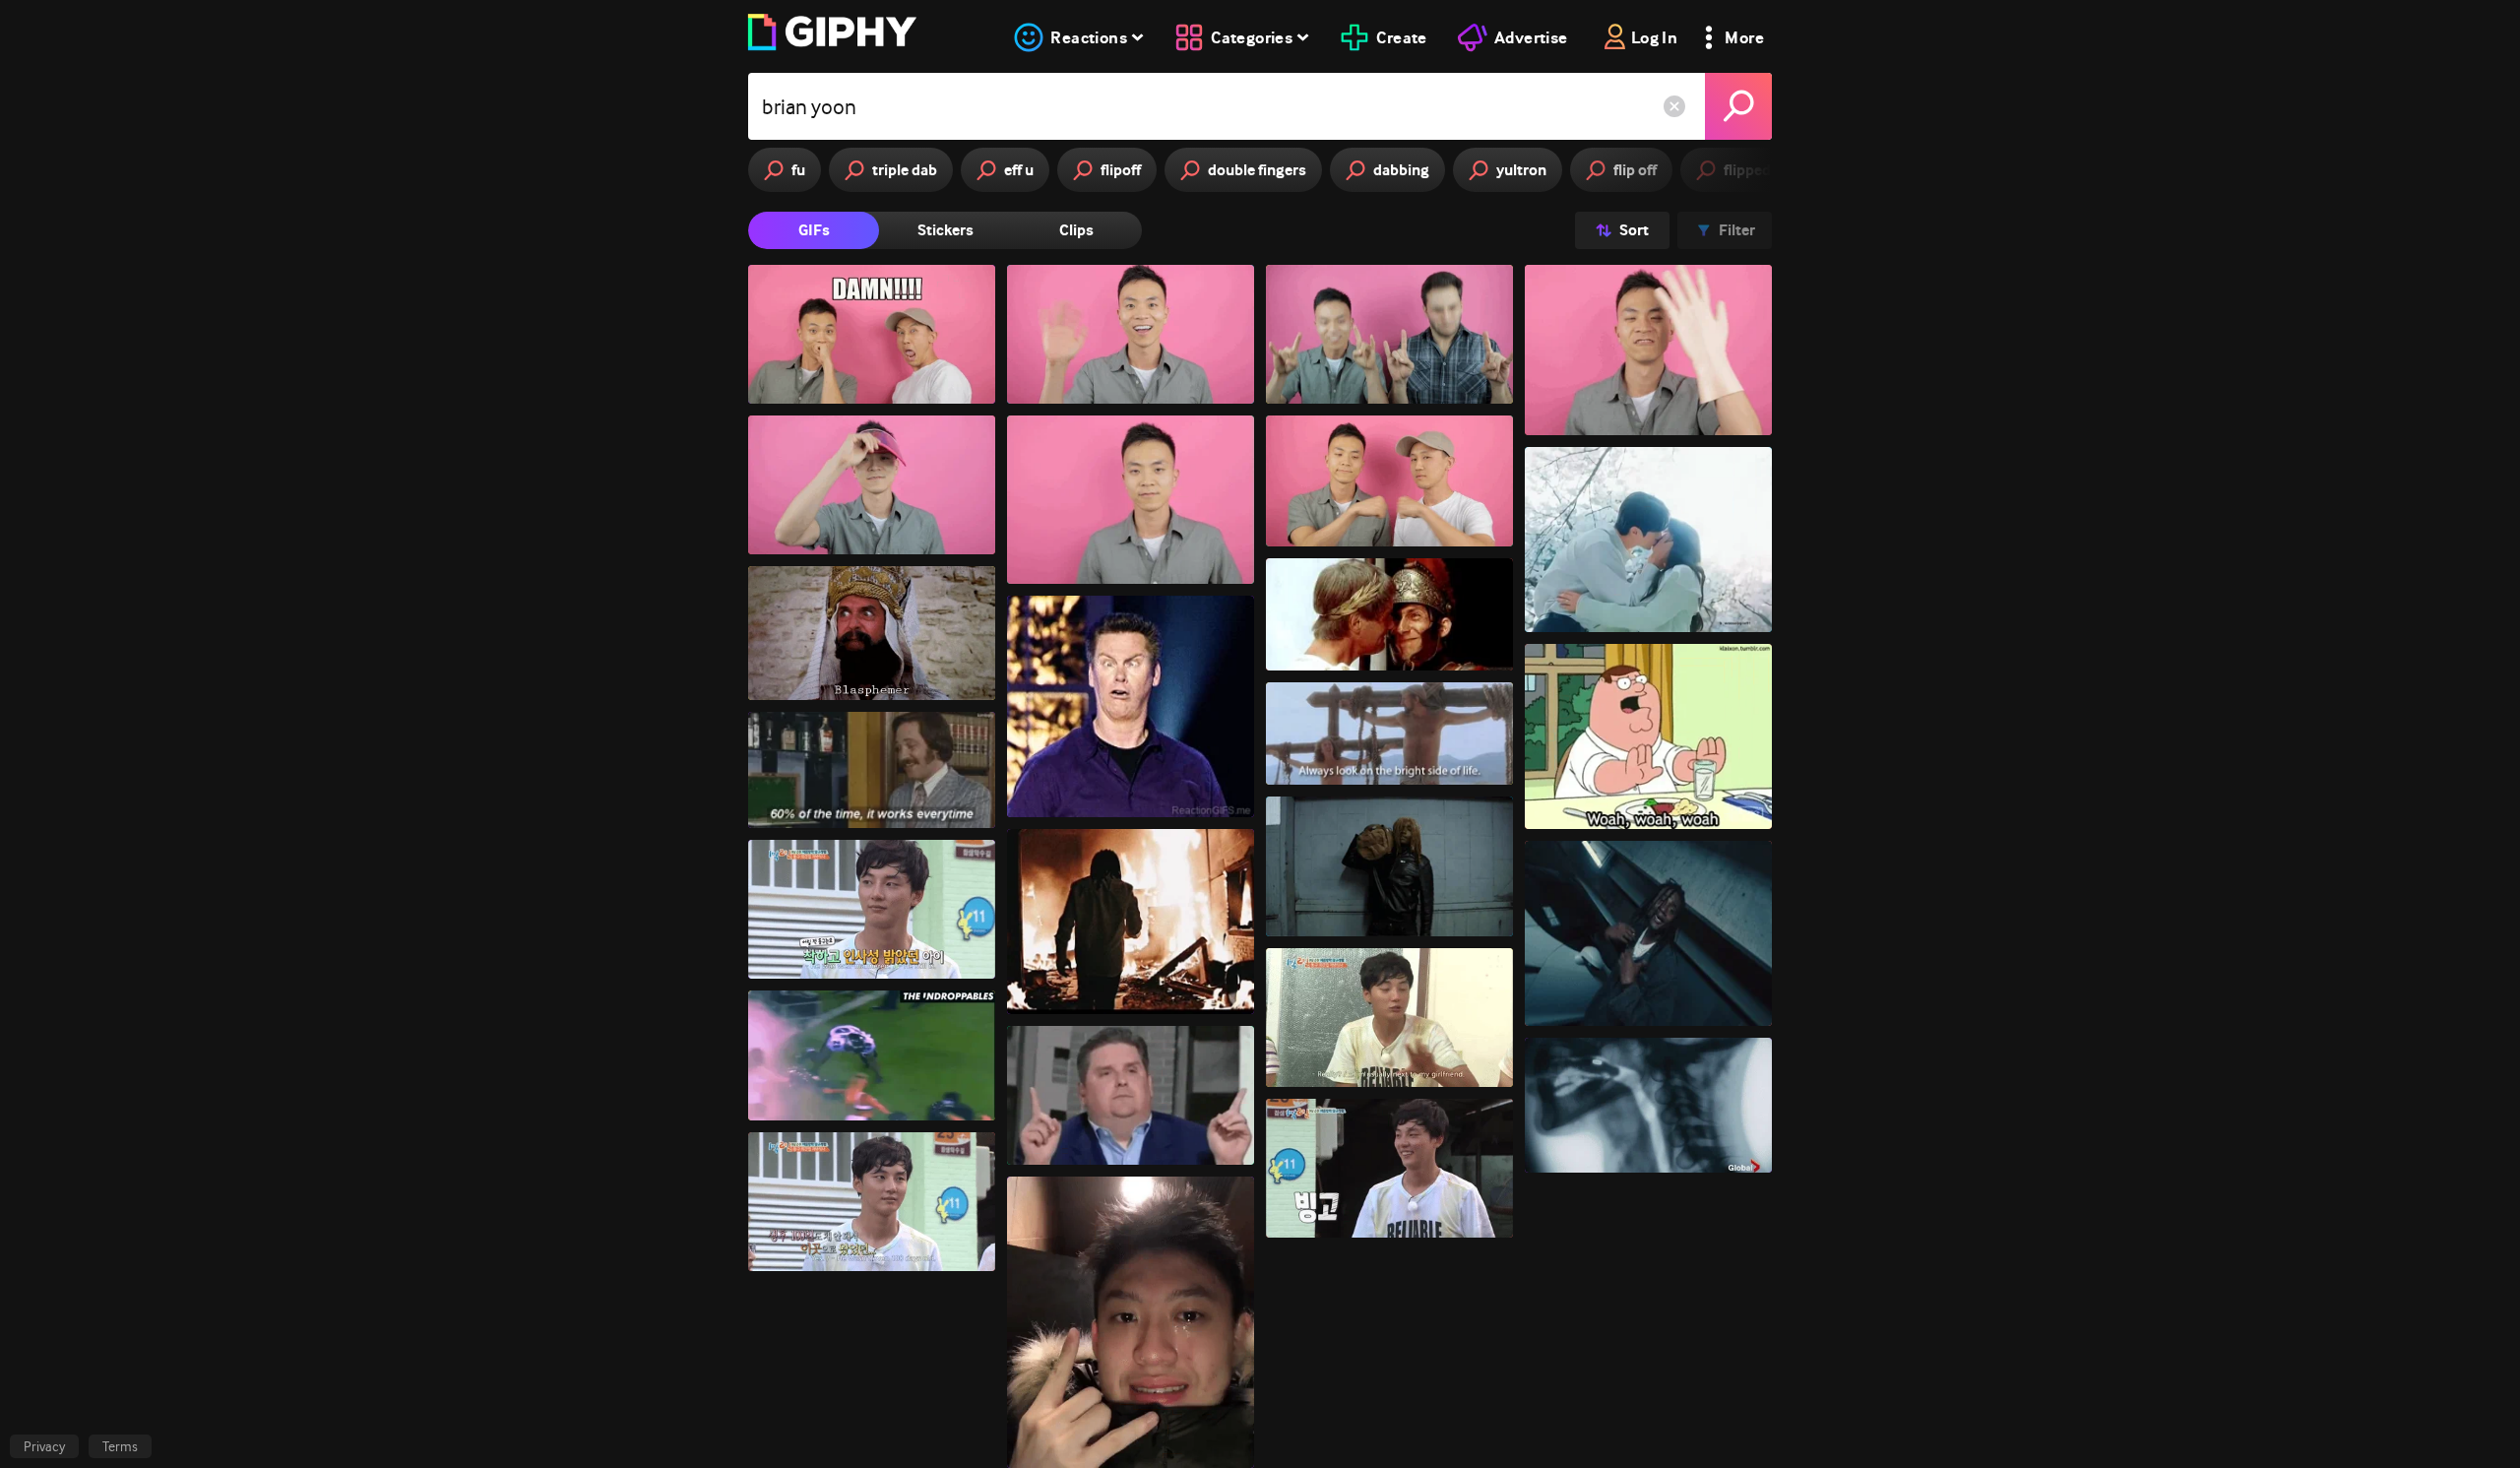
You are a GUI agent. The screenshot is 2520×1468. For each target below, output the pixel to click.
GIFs (814, 230)
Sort (1634, 230)
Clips (1076, 230)
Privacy (44, 1446)
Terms (120, 1446)
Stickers (945, 230)
